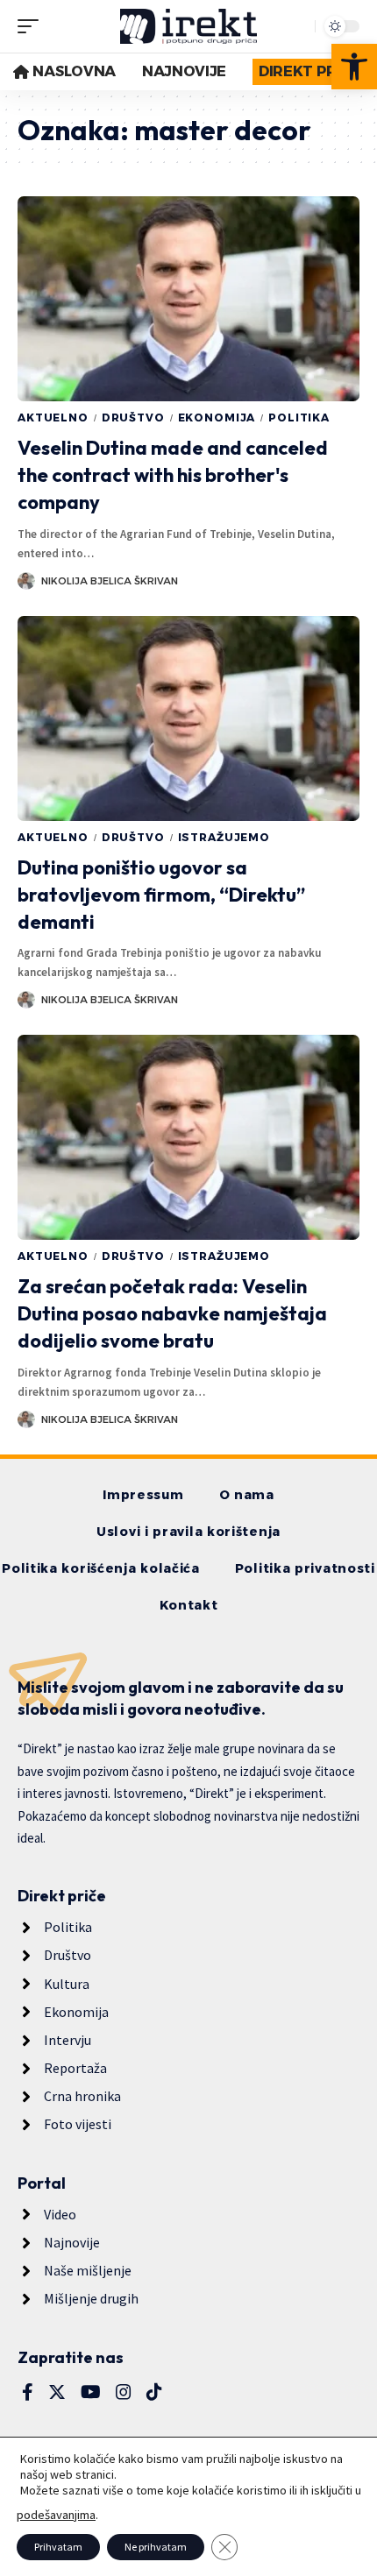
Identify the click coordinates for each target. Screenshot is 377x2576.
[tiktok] (154, 2392)
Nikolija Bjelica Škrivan (110, 581)
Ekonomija (217, 418)
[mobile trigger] (32, 26)
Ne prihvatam (156, 2547)
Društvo (133, 418)
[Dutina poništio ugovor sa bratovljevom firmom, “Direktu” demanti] (188, 718)
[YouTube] (91, 2392)
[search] (297, 26)
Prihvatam (58, 2547)
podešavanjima (56, 2515)
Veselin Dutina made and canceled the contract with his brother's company (173, 475)
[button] (354, 67)
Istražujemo (224, 837)
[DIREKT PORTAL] (188, 26)
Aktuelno (53, 418)
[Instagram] (124, 2392)
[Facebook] (28, 2392)
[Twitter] (57, 2392)
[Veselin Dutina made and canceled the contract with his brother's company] (188, 299)
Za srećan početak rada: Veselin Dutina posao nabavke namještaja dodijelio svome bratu (172, 1313)
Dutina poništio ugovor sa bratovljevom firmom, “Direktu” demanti (161, 895)
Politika (299, 418)
